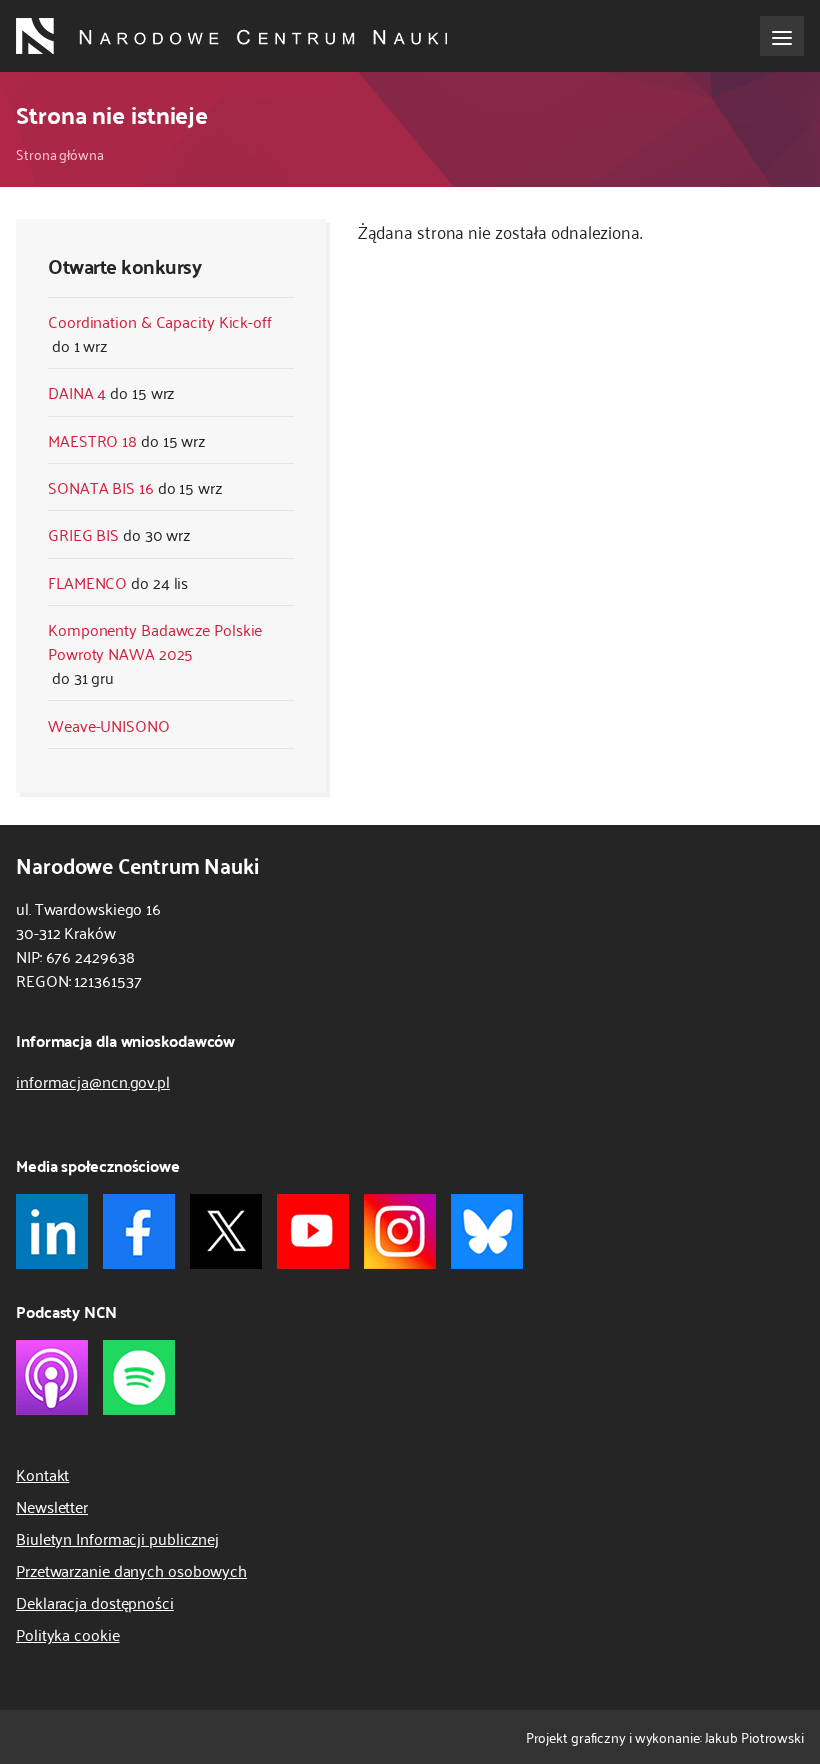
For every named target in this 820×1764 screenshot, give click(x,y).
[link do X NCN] (226, 1231)
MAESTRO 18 (92, 440)
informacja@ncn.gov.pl (93, 1081)
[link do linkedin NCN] (52, 1231)
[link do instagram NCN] (400, 1231)
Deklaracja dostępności (95, 1602)
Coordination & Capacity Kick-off (160, 321)
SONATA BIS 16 (101, 487)
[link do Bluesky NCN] (487, 1231)
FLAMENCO (87, 582)
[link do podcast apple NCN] (52, 1377)
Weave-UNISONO (109, 725)
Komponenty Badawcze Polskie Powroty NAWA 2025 (155, 641)
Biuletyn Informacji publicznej (117, 1538)
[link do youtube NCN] (313, 1231)
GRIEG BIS (83, 534)
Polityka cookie (68, 1634)
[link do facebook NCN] (139, 1231)
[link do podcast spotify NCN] (139, 1377)
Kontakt (42, 1474)
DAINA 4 (77, 392)
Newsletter (52, 1506)
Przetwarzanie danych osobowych (131, 1570)
